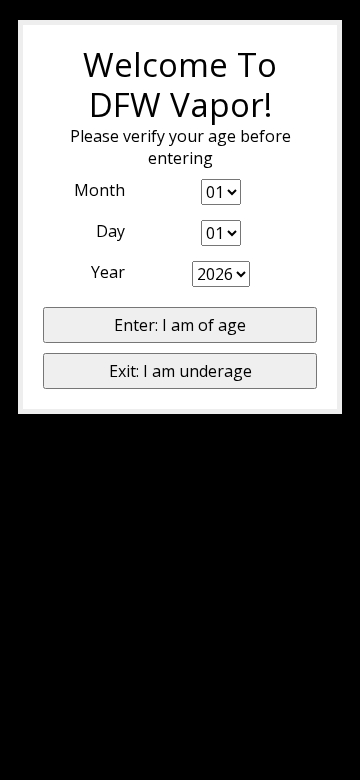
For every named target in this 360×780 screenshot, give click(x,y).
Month (99, 190)
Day (110, 231)
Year (108, 272)
